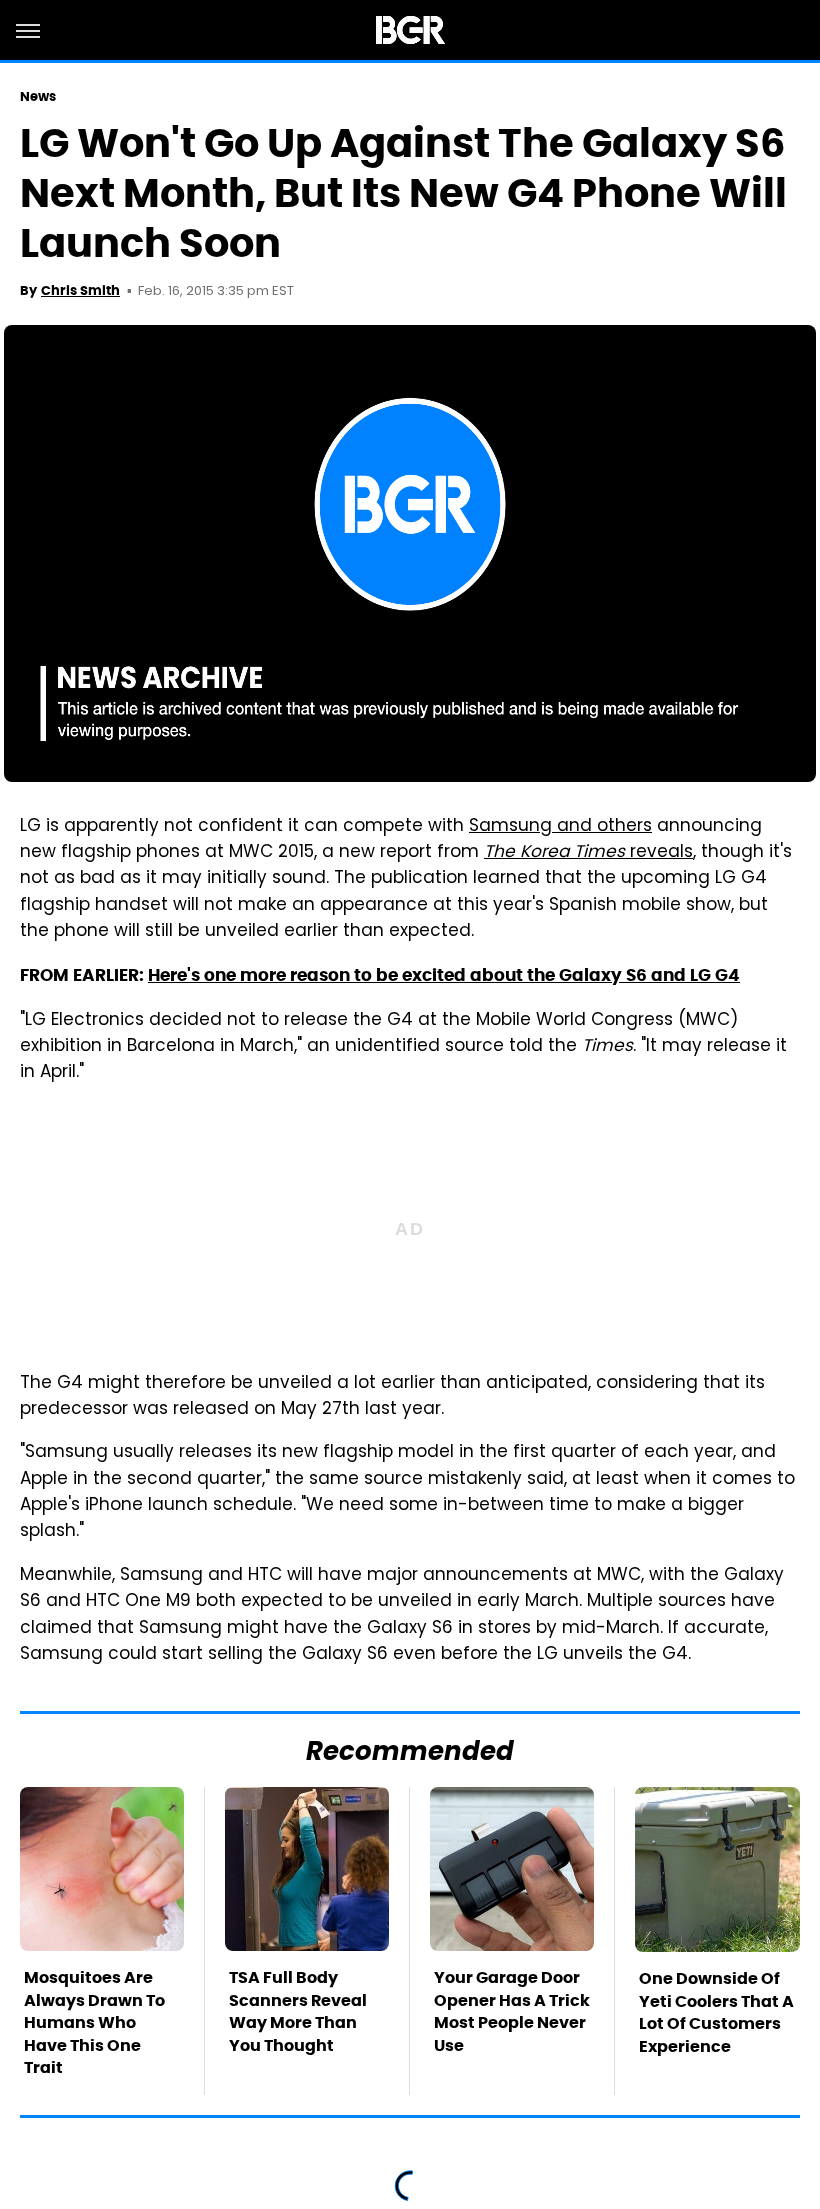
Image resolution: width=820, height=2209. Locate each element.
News (38, 96)
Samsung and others (560, 827)
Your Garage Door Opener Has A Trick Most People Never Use (512, 2011)
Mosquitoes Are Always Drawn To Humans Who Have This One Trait (94, 2022)
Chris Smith (80, 290)
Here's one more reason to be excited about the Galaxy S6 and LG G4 (444, 975)
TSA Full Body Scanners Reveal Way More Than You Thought (298, 2011)
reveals (588, 853)
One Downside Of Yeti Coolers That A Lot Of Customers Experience (716, 2012)
